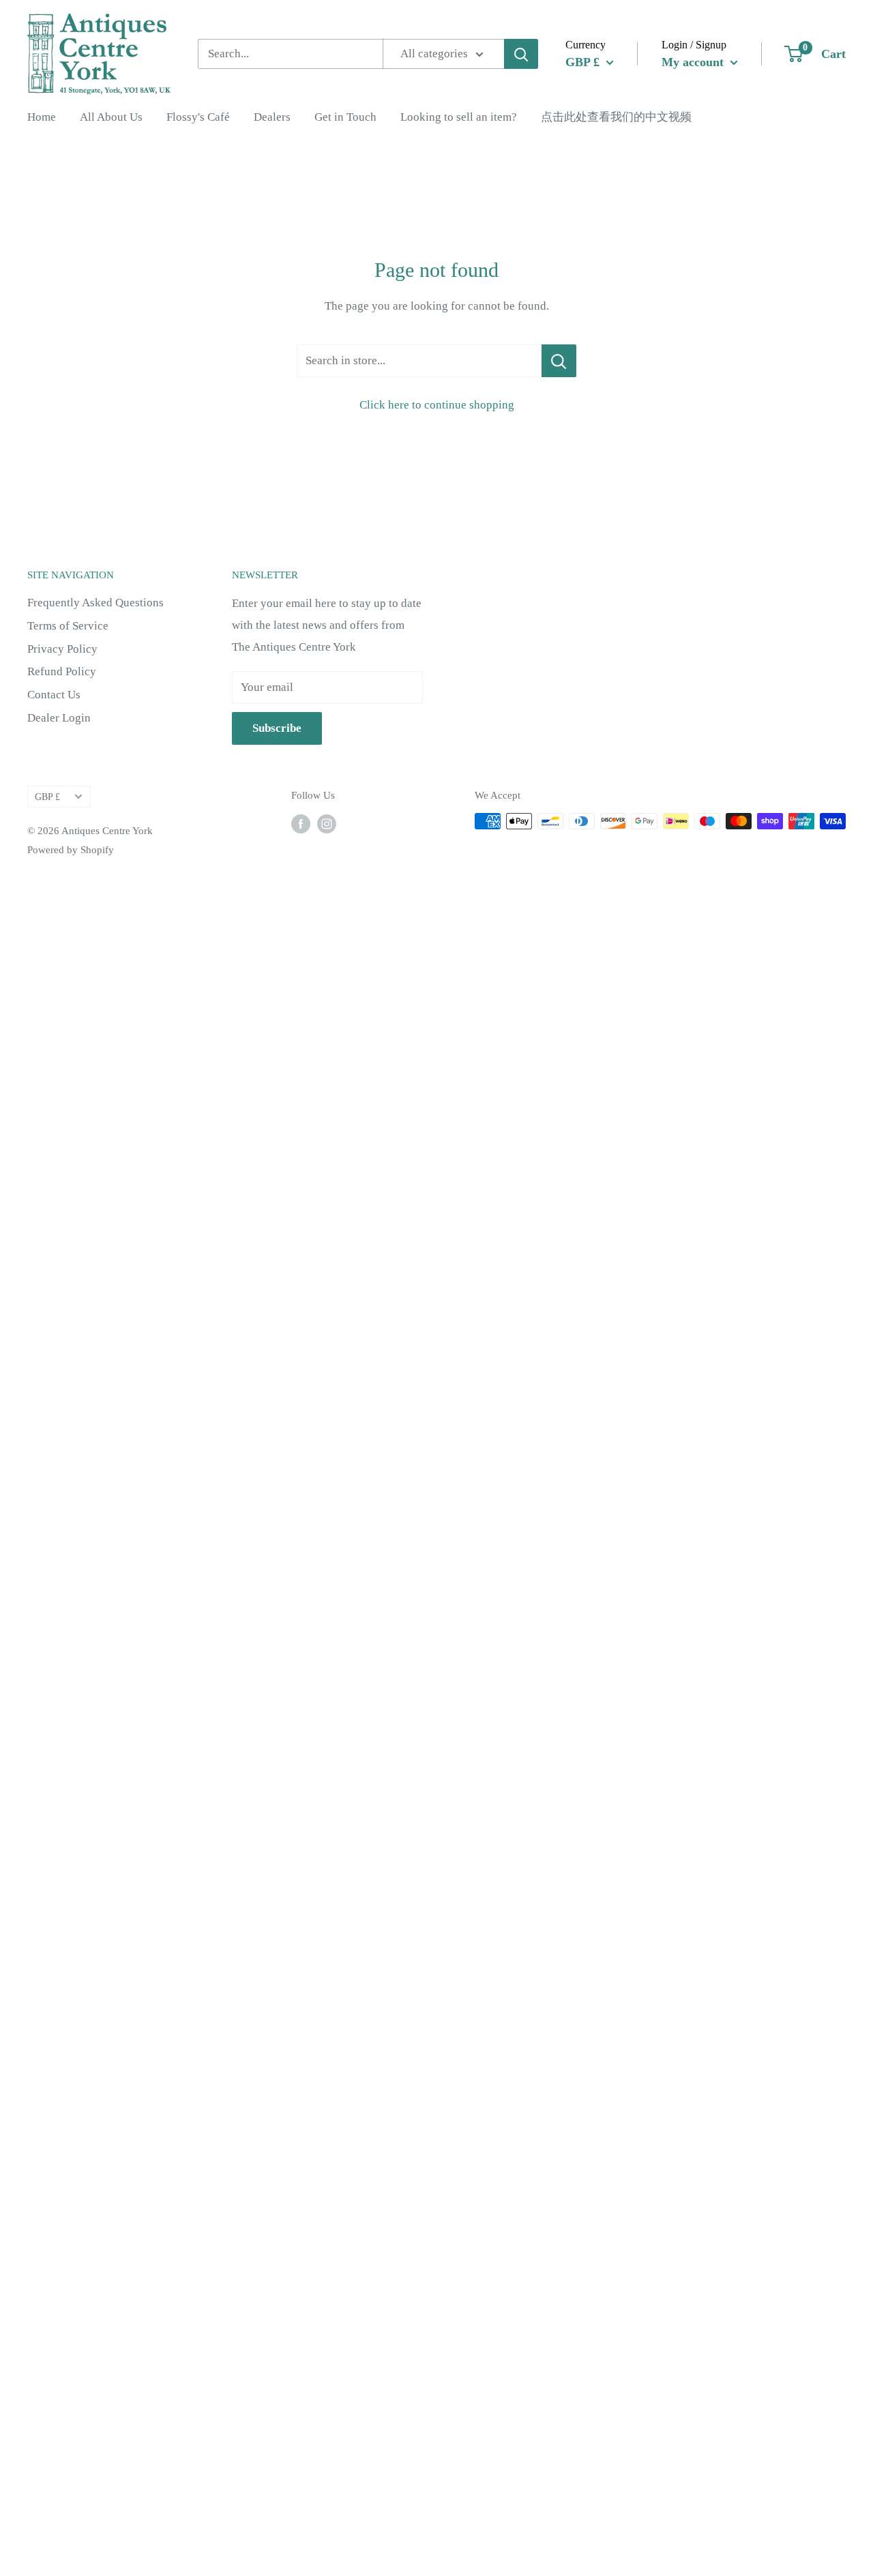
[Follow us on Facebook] (301, 823)
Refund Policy (62, 671)
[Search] (521, 54)
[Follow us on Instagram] (327, 823)
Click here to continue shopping (437, 405)
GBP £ (47, 797)
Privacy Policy (62, 649)
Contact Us (54, 695)
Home (42, 117)
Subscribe (277, 728)
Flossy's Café (198, 117)
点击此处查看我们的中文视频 (616, 117)
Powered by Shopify (71, 850)
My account (694, 61)
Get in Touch (345, 117)
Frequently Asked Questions (95, 603)
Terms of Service (68, 626)
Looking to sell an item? (459, 117)
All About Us (111, 117)
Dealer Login (59, 718)
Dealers (272, 117)
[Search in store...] (559, 361)
